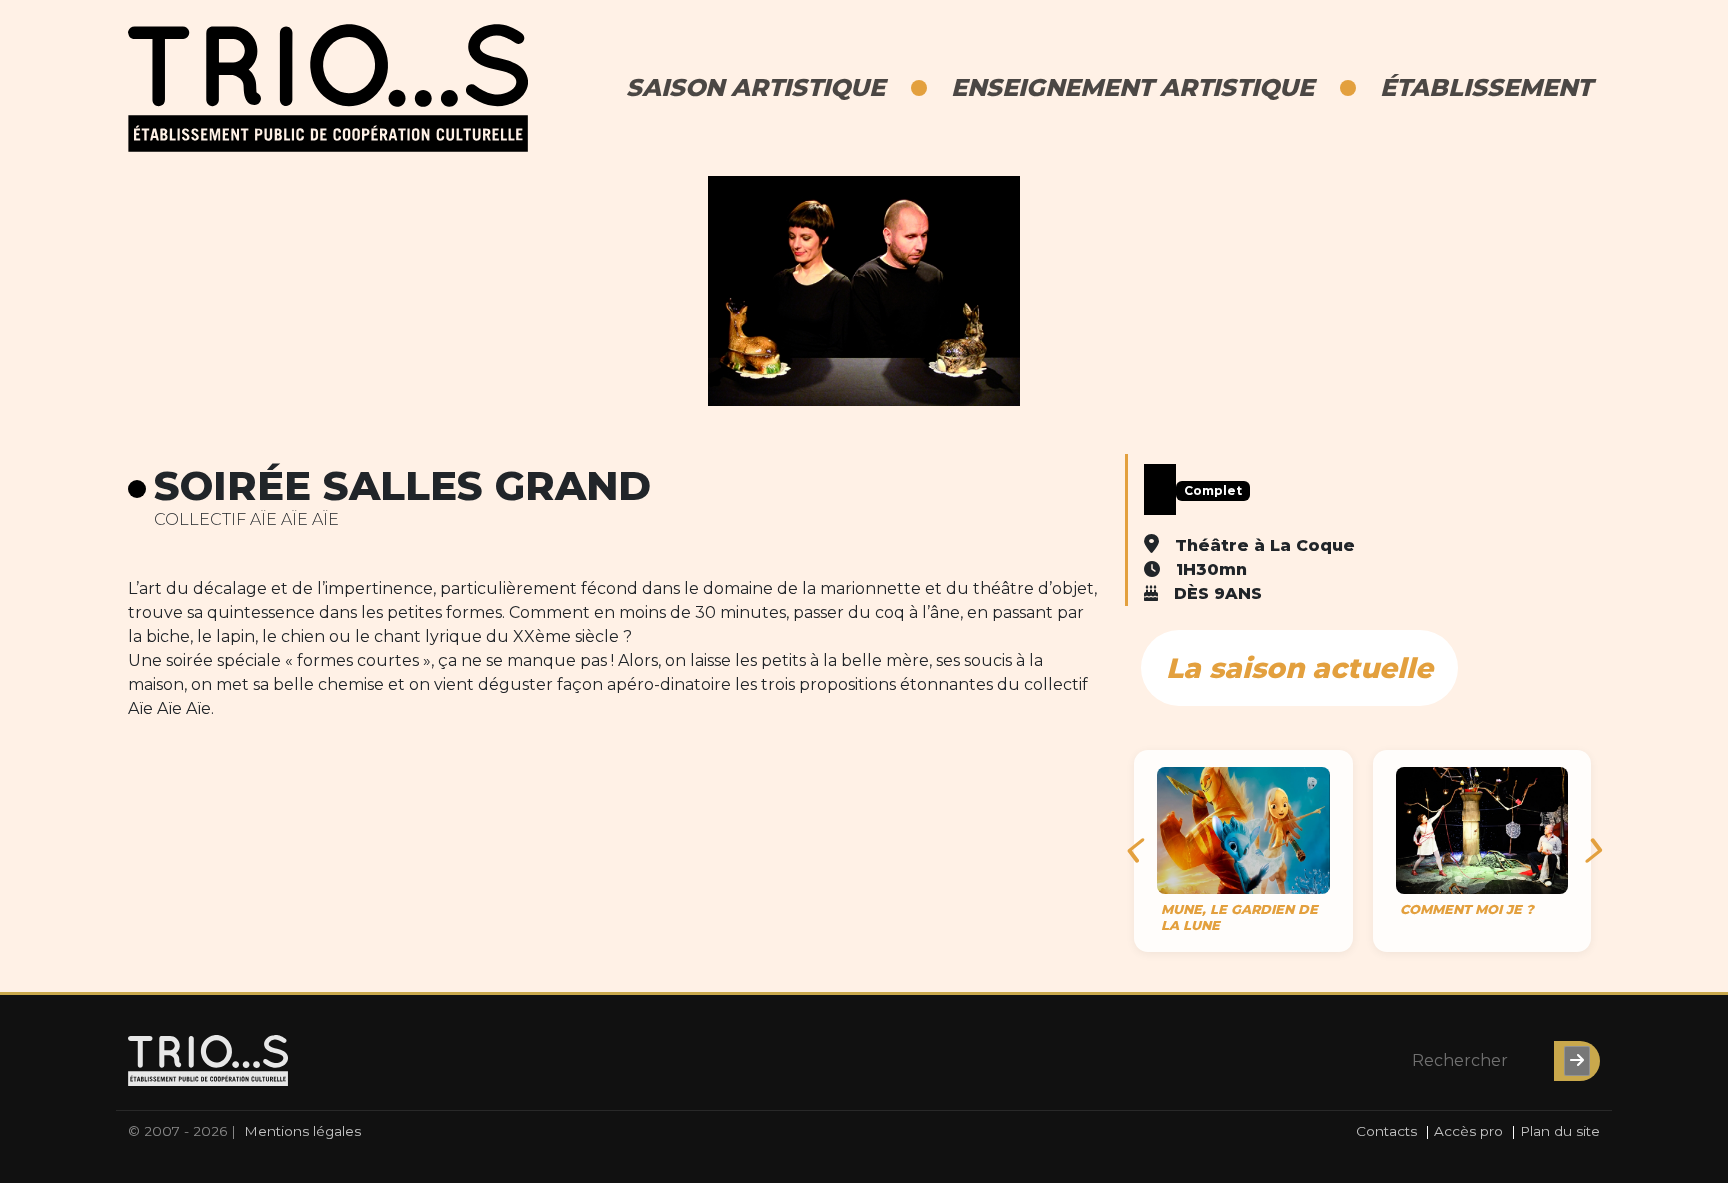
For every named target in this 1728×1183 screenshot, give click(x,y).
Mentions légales (302, 1131)
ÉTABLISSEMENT (1486, 87)
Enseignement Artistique (1132, 87)
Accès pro (1468, 1131)
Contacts (1386, 1131)
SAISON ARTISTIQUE (755, 87)
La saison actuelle (1299, 668)
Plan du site (1560, 1131)
